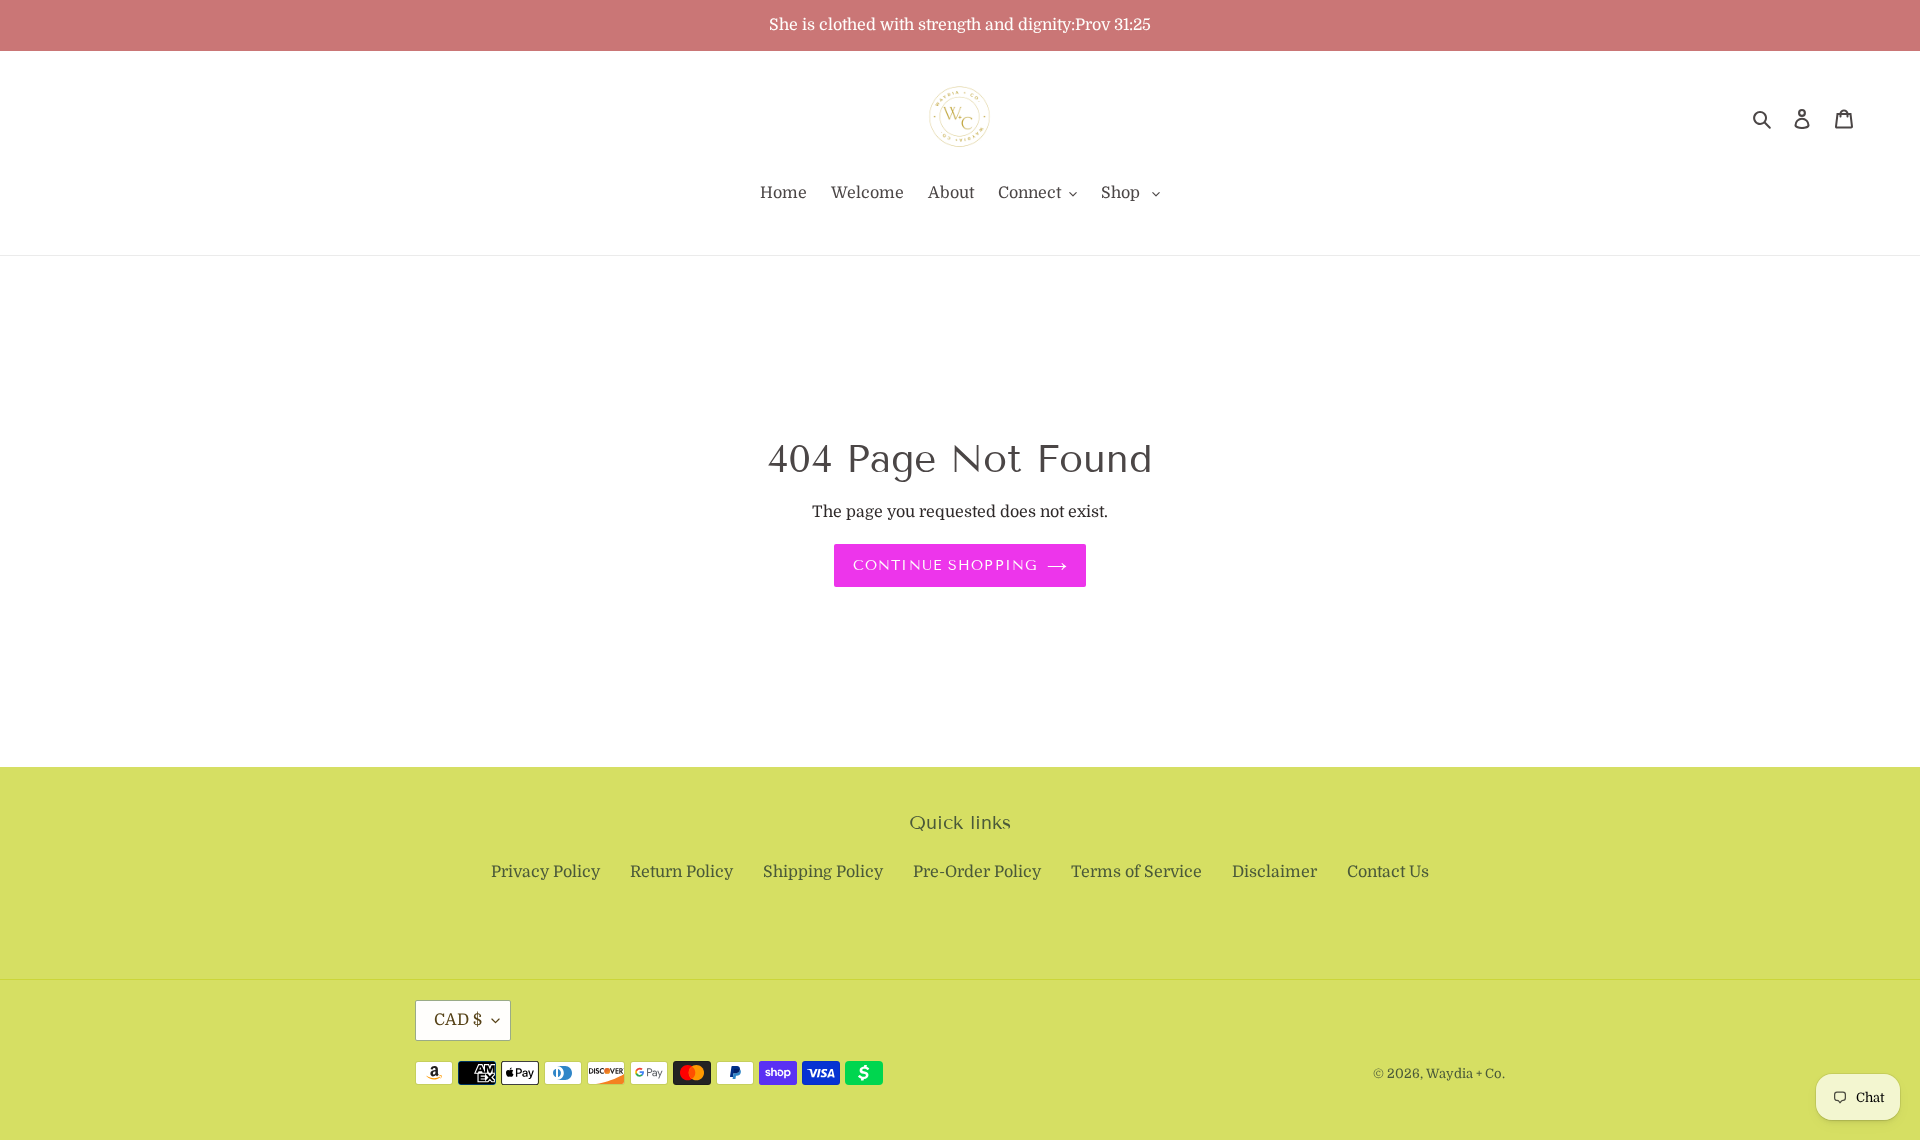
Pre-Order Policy (977, 872)
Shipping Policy (823, 872)
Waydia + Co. (1465, 1073)
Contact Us (1388, 872)
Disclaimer (1274, 872)
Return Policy (681, 872)
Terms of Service (1136, 872)
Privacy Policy (545, 872)
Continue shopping (945, 565)
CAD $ (458, 1020)
